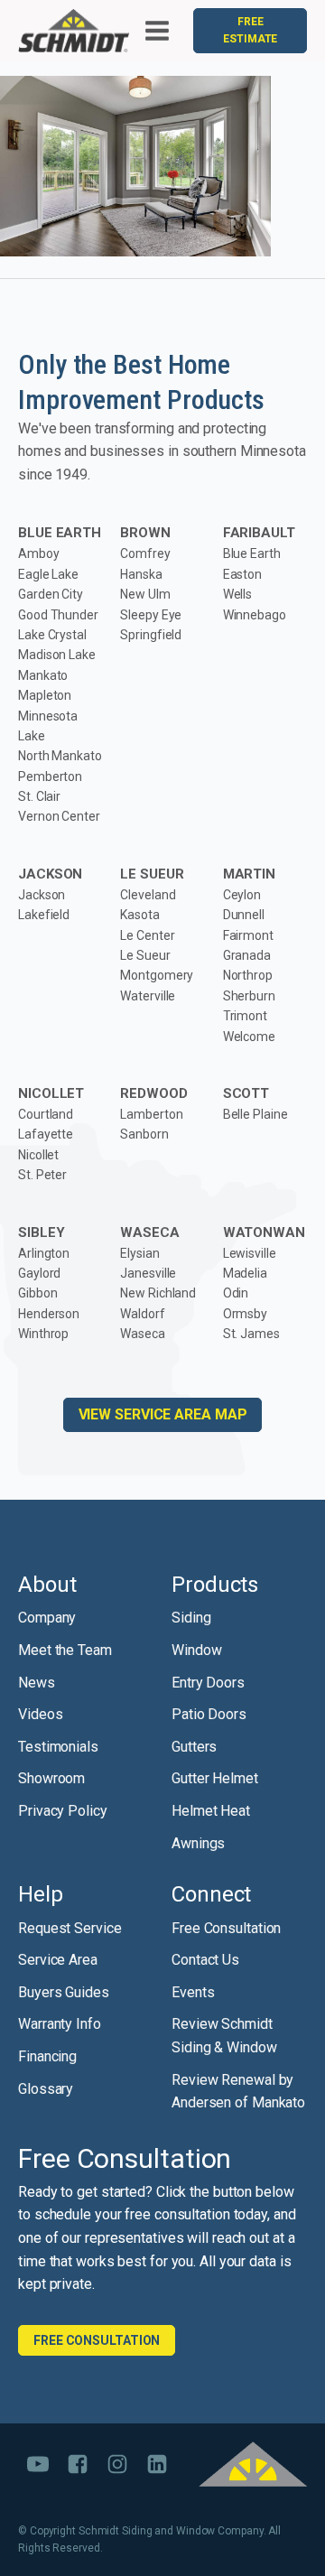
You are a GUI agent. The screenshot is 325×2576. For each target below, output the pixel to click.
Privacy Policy (63, 1811)
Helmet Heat (211, 1811)
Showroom (51, 1778)
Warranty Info (60, 2024)
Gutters (194, 1747)
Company (47, 1618)
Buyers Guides (64, 1992)
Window (196, 1650)
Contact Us (205, 1960)
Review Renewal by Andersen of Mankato (238, 2092)
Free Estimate (250, 30)
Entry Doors (208, 1683)
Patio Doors (209, 1714)
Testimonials (58, 1747)
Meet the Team (65, 1650)
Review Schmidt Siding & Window (224, 2036)
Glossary (46, 2089)
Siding (191, 1618)
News (37, 1683)
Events (193, 1992)
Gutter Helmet (215, 1778)
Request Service (70, 1928)
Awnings (198, 1843)
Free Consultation (226, 1928)
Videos (40, 1714)
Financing (47, 2056)
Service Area (58, 1960)
